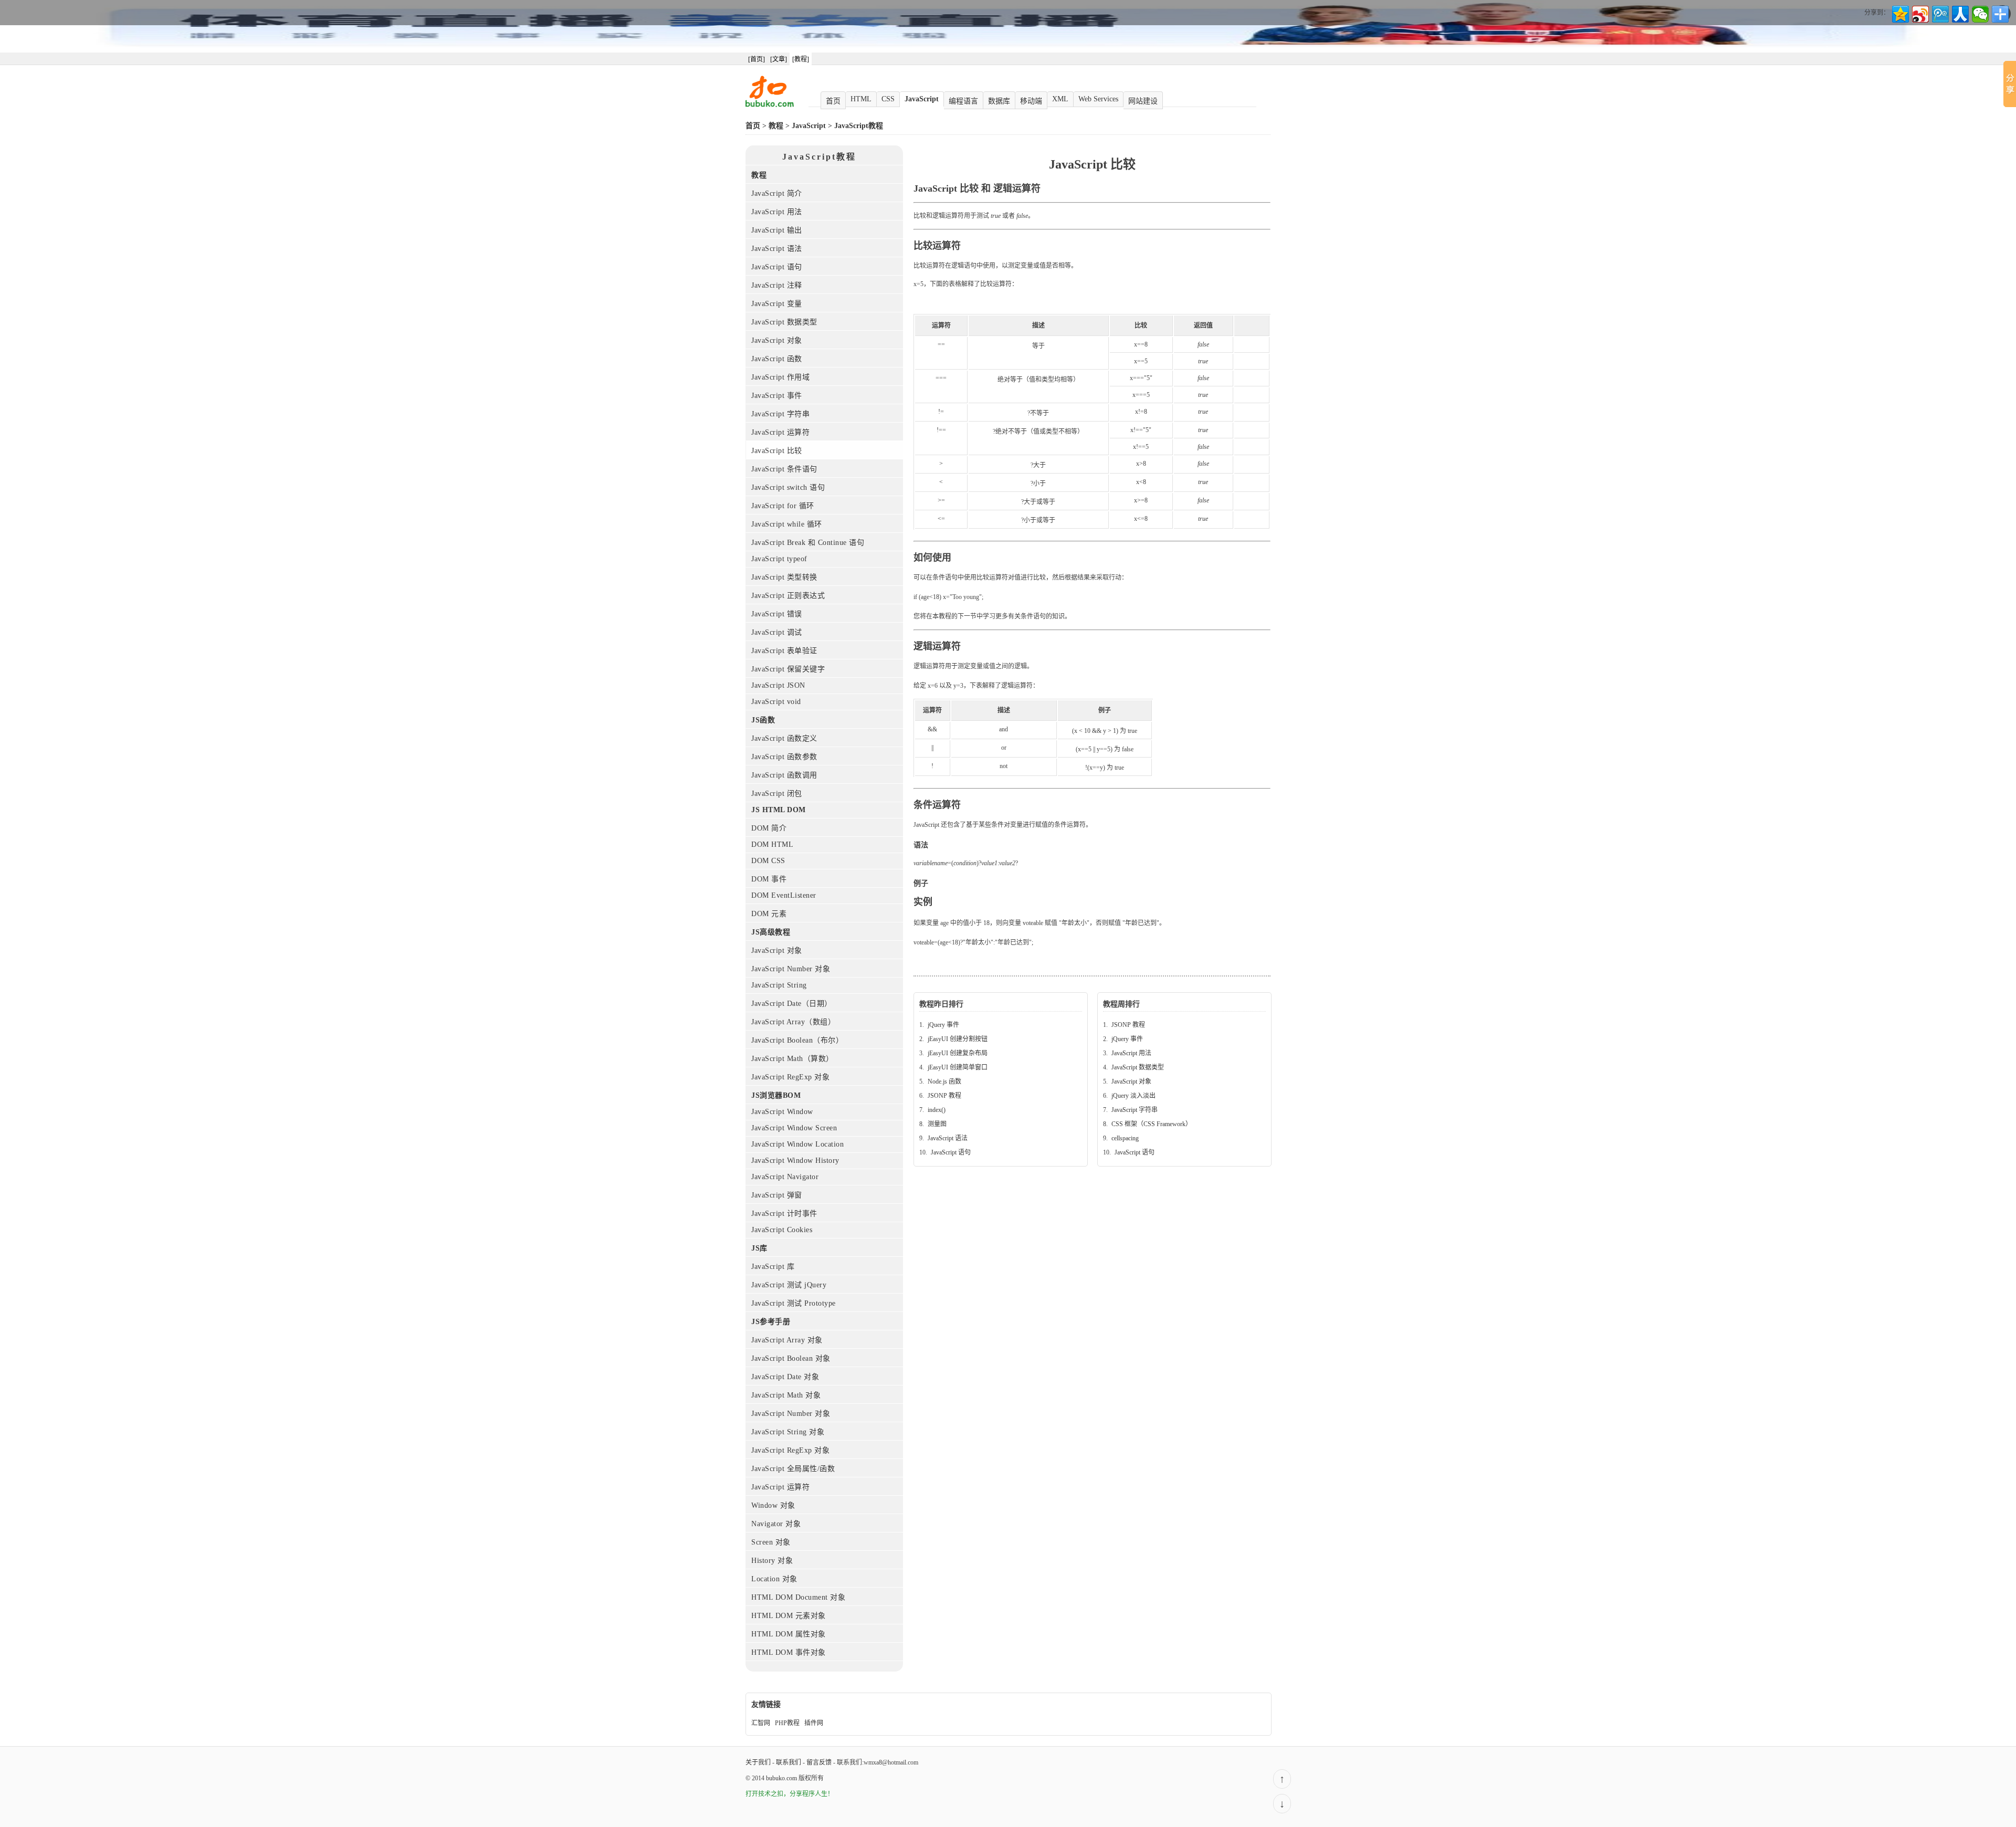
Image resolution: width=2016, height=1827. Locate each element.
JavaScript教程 (859, 126)
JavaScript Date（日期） (792, 1004)
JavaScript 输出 (777, 230)
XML (1060, 99)
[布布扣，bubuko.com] (770, 105)
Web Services (1098, 99)
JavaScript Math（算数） (792, 1059)
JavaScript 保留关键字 (788, 669)
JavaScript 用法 (777, 212)
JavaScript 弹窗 (777, 1195)
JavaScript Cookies (782, 1230)
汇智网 (761, 1723)
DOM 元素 (769, 914)
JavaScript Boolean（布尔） (797, 1040)
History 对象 (772, 1561)
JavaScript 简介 (777, 193)
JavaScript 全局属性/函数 (793, 1469)
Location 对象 (774, 1579)
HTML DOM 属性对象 (789, 1634)
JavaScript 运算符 (780, 432)
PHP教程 (787, 1723)
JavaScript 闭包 (777, 794)
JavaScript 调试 (777, 632)
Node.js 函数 (944, 1081)
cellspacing (1125, 1138)
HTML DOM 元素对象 (789, 1616)
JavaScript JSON (778, 685)
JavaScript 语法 (777, 249)
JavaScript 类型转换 (784, 577)
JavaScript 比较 (777, 451)
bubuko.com (781, 1778)
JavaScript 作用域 (780, 377)
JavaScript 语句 (777, 267)
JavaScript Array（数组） (793, 1022)
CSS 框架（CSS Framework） (1152, 1124)
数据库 (999, 101)
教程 (776, 126)
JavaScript (922, 99)
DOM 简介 (769, 828)
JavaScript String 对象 (788, 1432)
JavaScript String (779, 985)
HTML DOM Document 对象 (798, 1597)
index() (937, 1110)
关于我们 (758, 1762)
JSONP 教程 (944, 1096)
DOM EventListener (784, 895)
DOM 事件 (769, 879)
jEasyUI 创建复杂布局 (958, 1053)
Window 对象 (773, 1505)
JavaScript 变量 (777, 304)
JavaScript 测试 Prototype (794, 1303)
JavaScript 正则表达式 (788, 596)
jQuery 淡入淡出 (1133, 1096)
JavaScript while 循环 (787, 524)
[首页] (757, 59)
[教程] (801, 59)
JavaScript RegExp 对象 (790, 1077)
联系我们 (789, 1762)
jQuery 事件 (943, 1025)
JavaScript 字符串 (780, 414)
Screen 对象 (771, 1542)
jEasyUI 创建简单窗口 (958, 1067)
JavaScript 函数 (777, 359)
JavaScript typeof (779, 559)
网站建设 (1143, 101)
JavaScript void (776, 702)
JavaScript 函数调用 (784, 775)
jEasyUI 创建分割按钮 (958, 1039)
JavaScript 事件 (777, 396)
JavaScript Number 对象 (791, 969)
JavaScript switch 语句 (788, 487)
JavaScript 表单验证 (784, 651)
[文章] (779, 59)
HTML (861, 99)
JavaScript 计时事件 (784, 1214)
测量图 (937, 1124)
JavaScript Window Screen (794, 1128)
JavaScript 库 (773, 1267)
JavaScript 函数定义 (784, 738)
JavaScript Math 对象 (786, 1395)
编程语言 (963, 101)
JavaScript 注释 (777, 285)
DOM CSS (768, 861)
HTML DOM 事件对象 (789, 1652)
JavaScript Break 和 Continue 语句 (808, 543)
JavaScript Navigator (785, 1177)
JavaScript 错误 (777, 614)
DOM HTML (772, 844)
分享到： (1877, 13)
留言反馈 (819, 1762)
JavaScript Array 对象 (787, 1340)
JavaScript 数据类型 (784, 322)
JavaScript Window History (795, 1161)
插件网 (814, 1723)
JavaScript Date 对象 (785, 1377)
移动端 (1031, 101)
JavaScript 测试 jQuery (789, 1285)
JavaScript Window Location (797, 1144)
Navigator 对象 (776, 1524)
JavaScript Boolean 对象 (791, 1358)
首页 (833, 101)
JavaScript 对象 (777, 340)
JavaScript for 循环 (783, 506)
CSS (888, 99)
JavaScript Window (782, 1112)
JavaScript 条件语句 (784, 469)
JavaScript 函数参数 (784, 757)
